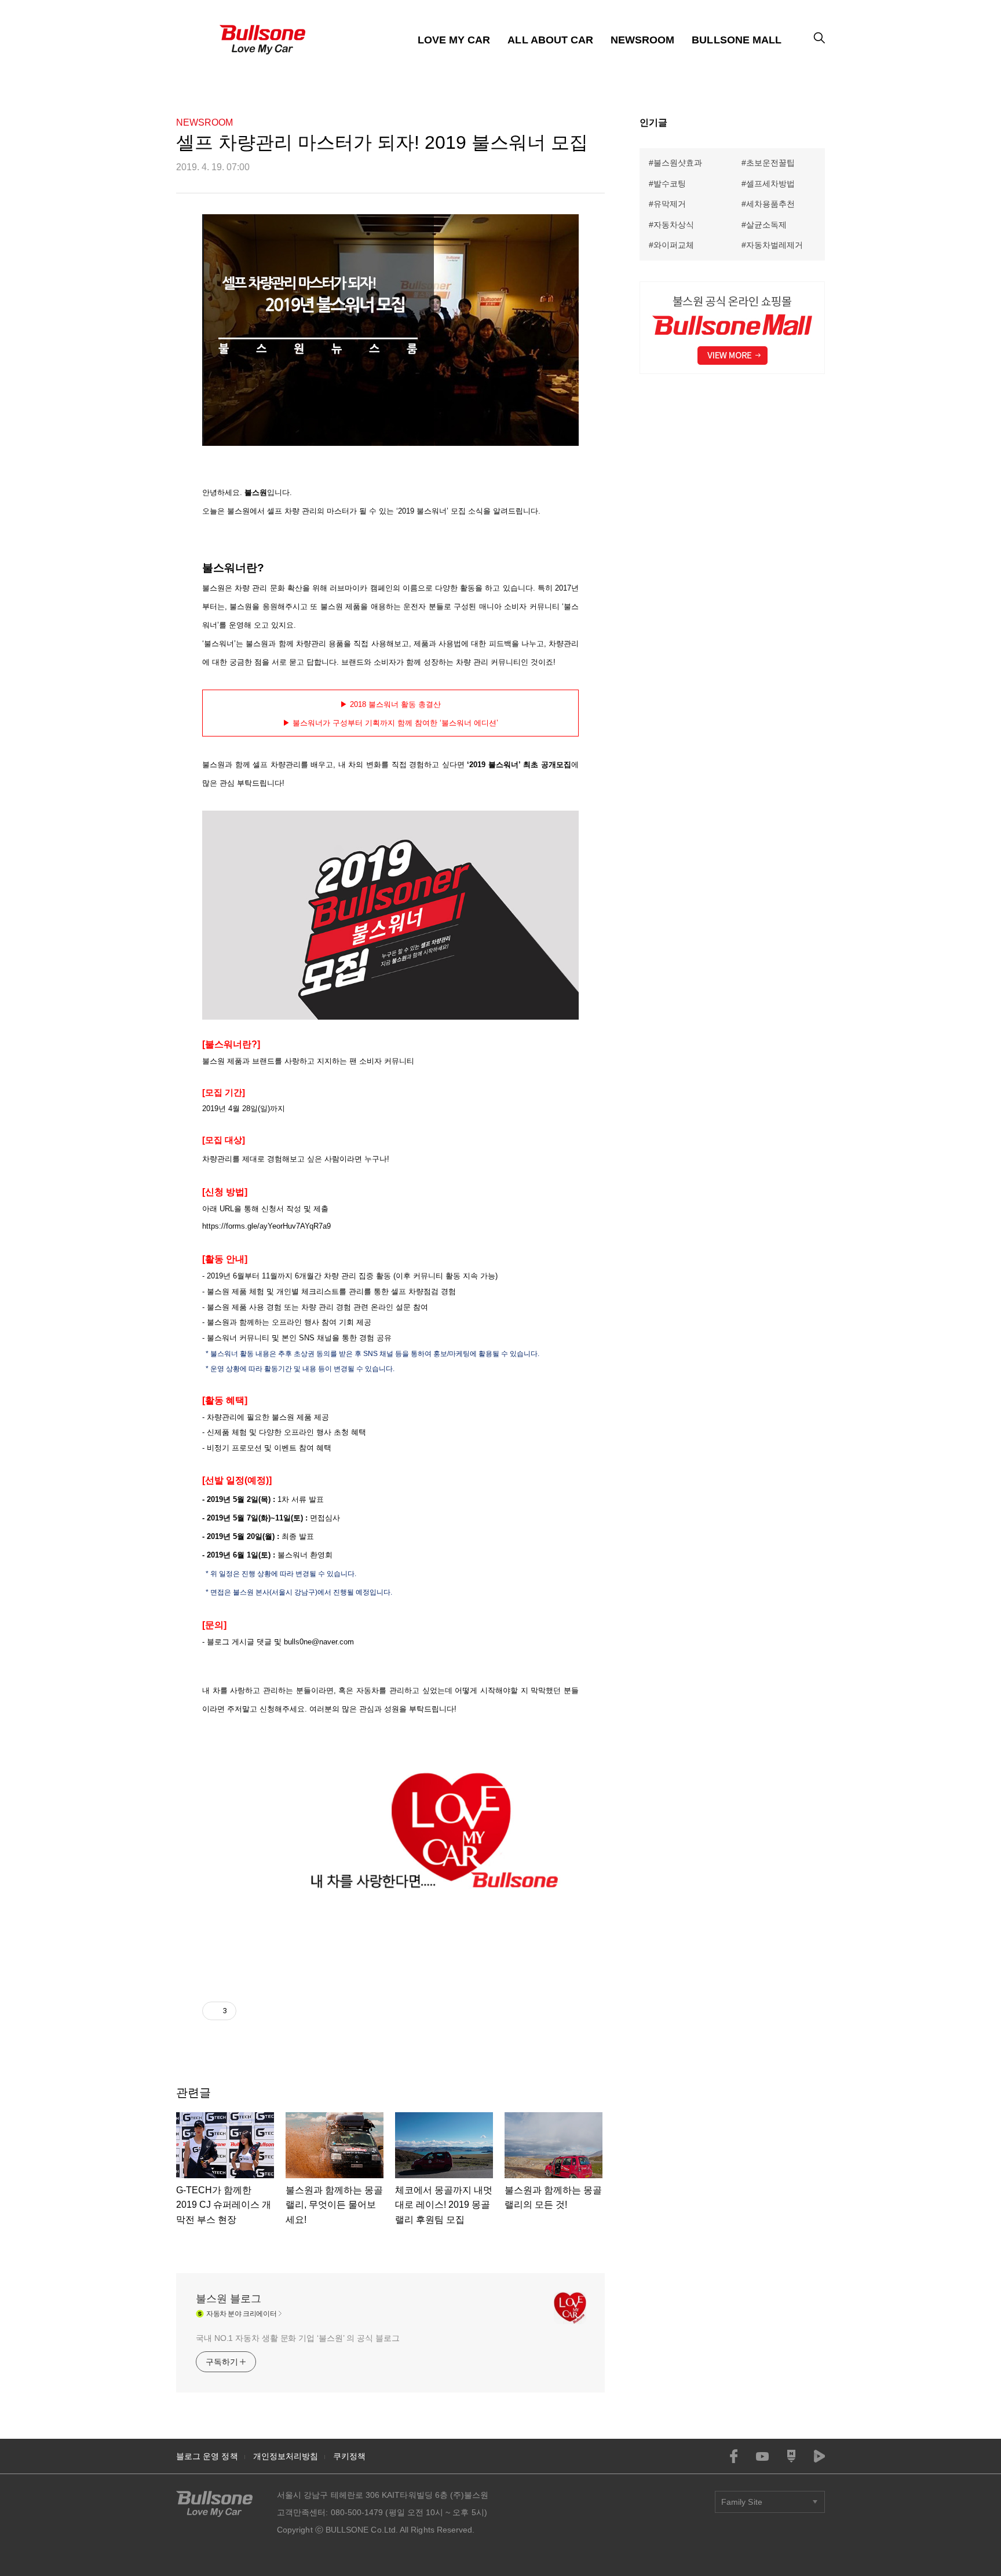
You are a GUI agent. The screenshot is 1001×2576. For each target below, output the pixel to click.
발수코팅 (670, 184)
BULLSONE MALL (737, 40)
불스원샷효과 (678, 163)
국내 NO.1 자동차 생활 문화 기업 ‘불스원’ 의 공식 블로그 (298, 2338)
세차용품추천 (770, 204)
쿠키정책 (349, 2456)
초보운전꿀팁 (770, 163)
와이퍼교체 (674, 245)
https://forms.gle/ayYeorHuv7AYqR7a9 (266, 1226)
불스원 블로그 (229, 2299)
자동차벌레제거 (775, 245)
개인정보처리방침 (286, 2456)
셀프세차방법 (770, 184)
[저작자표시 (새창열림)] (242, 2011)
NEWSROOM (642, 40)
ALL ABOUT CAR (550, 40)
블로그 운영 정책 (207, 2456)
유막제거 (670, 204)
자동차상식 (674, 225)
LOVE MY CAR (454, 40)
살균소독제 (766, 225)
